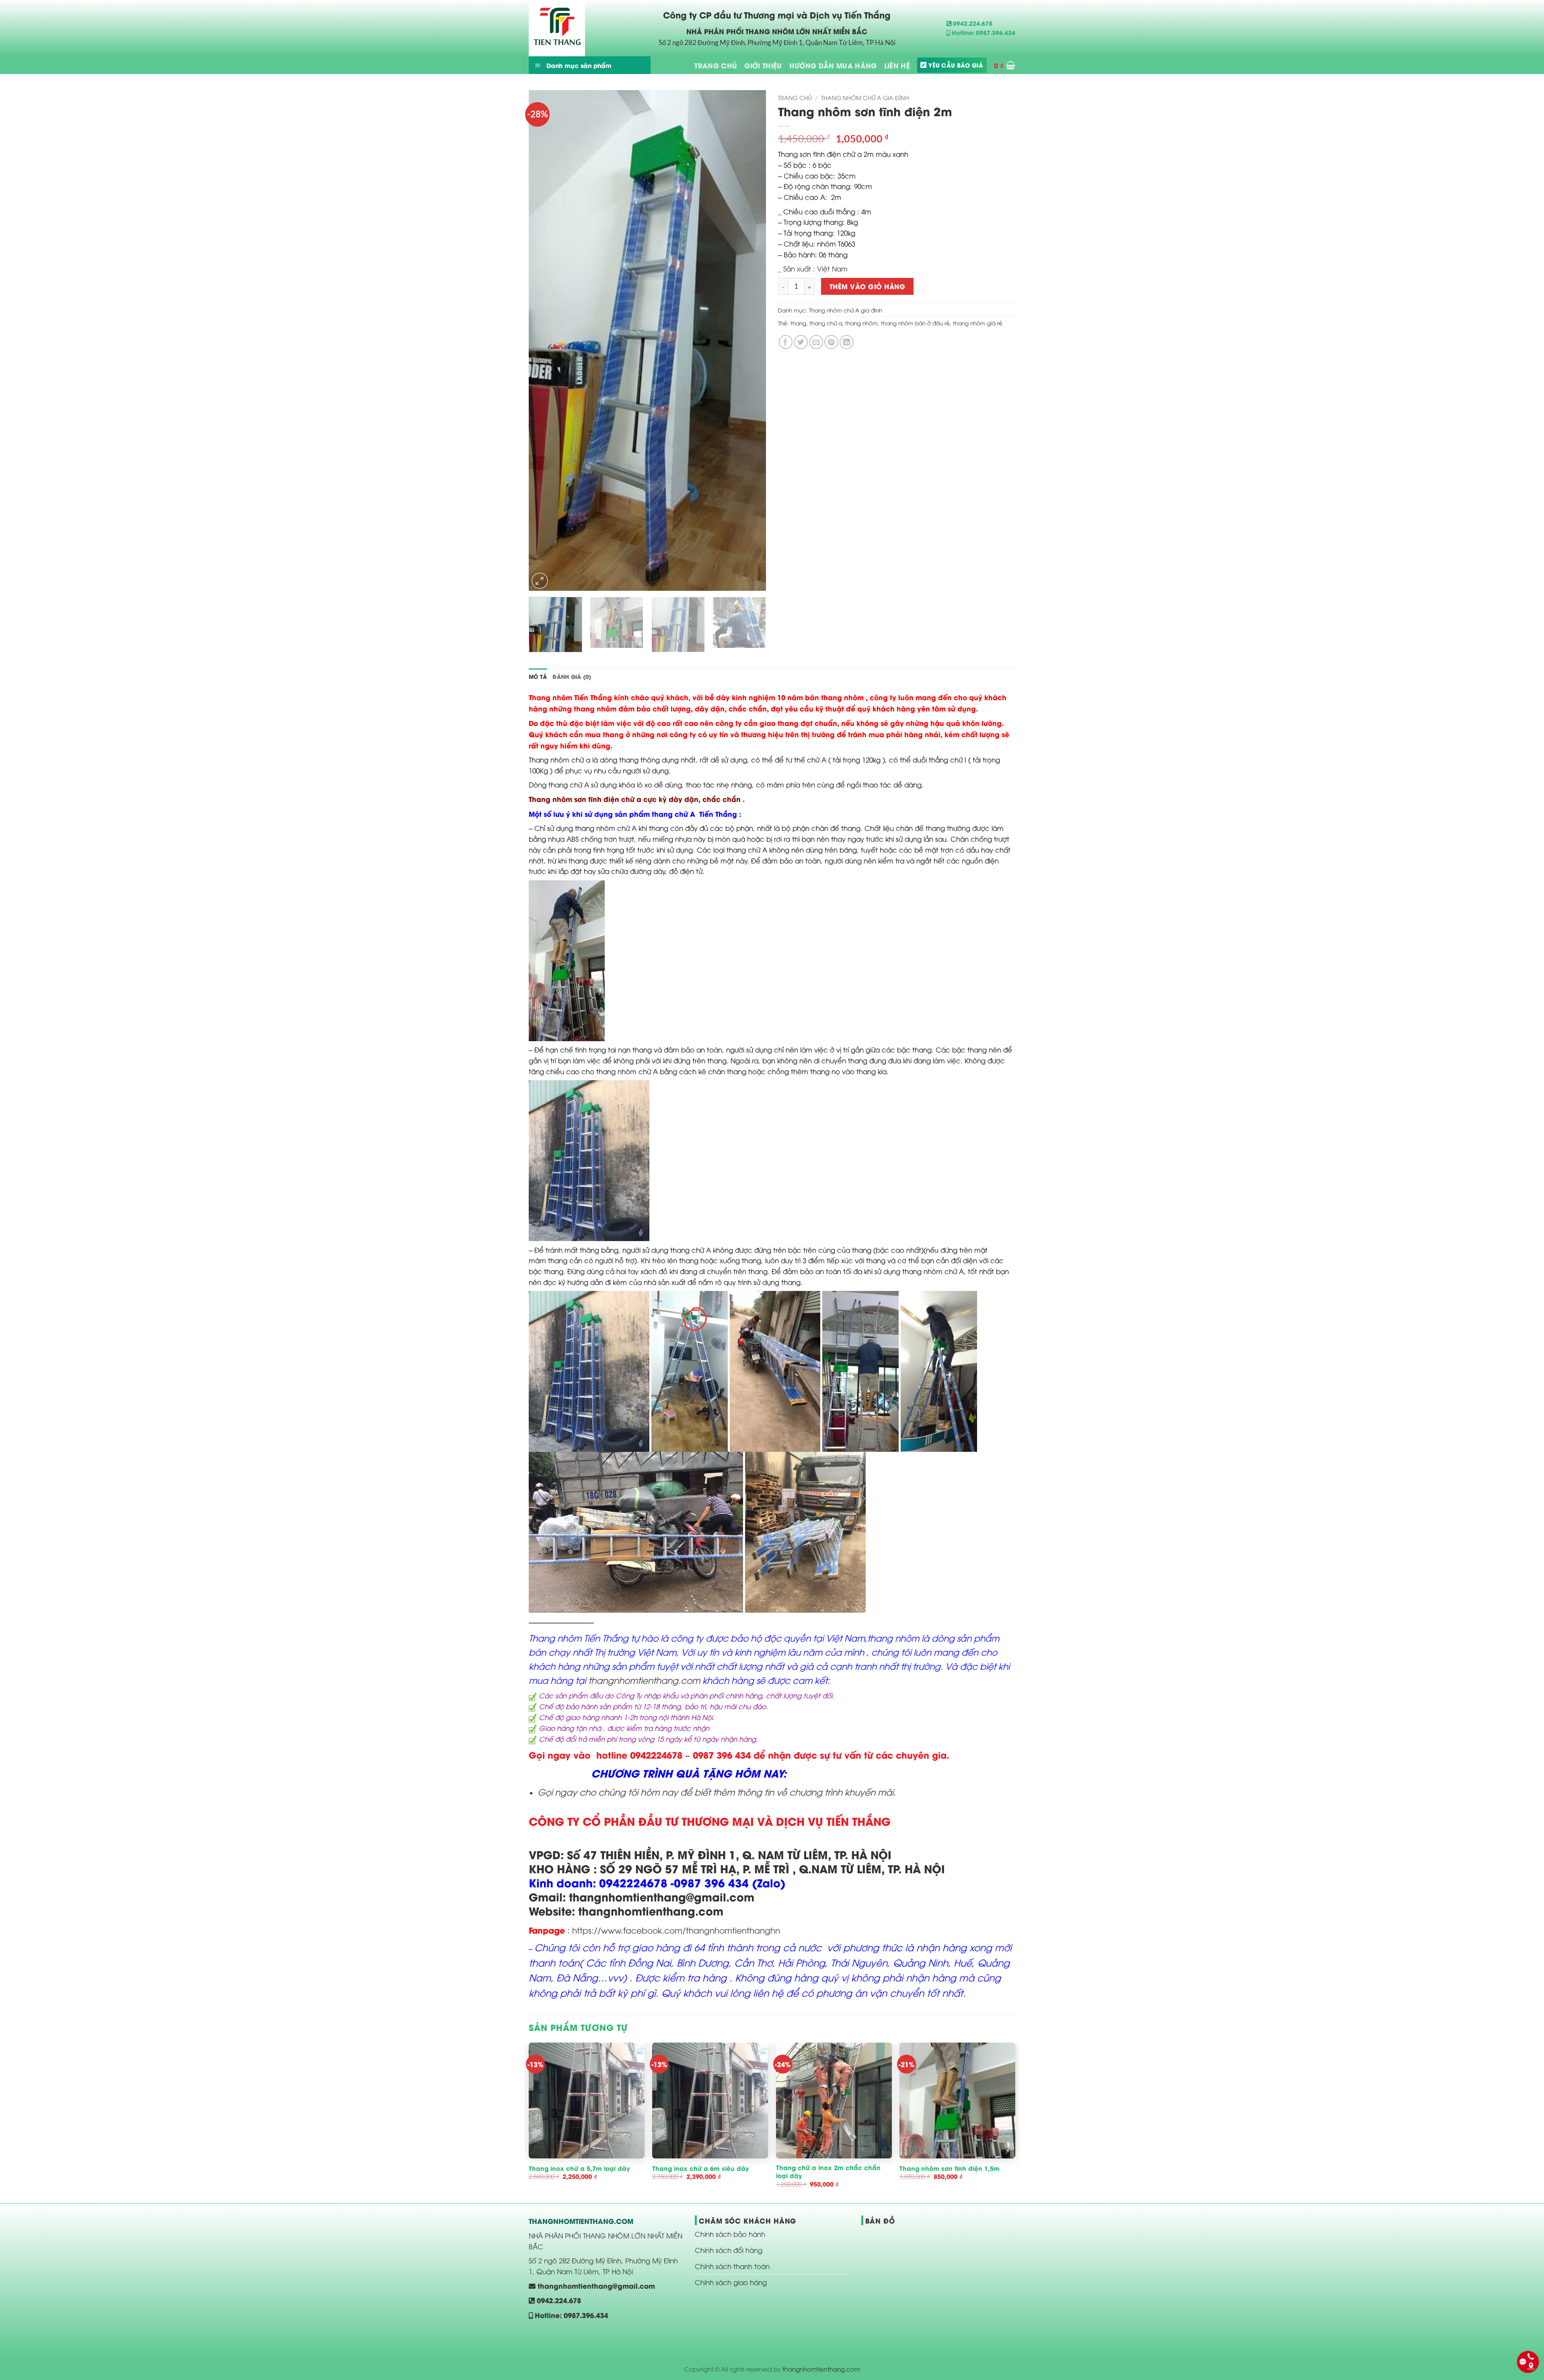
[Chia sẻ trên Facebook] (786, 342)
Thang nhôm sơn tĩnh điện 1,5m (950, 2168)
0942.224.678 (972, 23)
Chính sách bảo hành (730, 2234)
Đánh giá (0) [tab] (572, 676)
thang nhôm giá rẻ (978, 323)
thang (798, 323)
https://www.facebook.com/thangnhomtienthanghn (675, 1930)
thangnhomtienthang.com (644, 1680)
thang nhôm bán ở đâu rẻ (915, 323)
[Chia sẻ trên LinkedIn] (847, 342)
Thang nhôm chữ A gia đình (865, 98)
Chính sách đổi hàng (729, 2250)
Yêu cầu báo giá (956, 65)
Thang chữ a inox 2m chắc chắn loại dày (828, 2171)
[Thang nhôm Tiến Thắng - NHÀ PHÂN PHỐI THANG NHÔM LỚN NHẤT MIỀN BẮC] (569, 28)
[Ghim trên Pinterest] (831, 342)
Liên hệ (897, 65)
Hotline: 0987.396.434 (983, 32)
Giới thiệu (763, 65)
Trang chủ (716, 65)
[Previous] (544, 340)
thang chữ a (826, 323)
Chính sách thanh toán (732, 2266)
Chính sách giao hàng (731, 2282)
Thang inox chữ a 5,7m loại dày (579, 2168)
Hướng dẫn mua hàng (833, 65)
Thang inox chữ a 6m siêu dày (701, 2168)
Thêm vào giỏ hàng (867, 286)
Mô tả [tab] (538, 676)
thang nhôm (861, 323)
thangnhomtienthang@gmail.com (595, 2285)
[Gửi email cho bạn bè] (816, 342)
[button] (1005, 65)
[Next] (751, 340)
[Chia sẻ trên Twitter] (801, 342)
